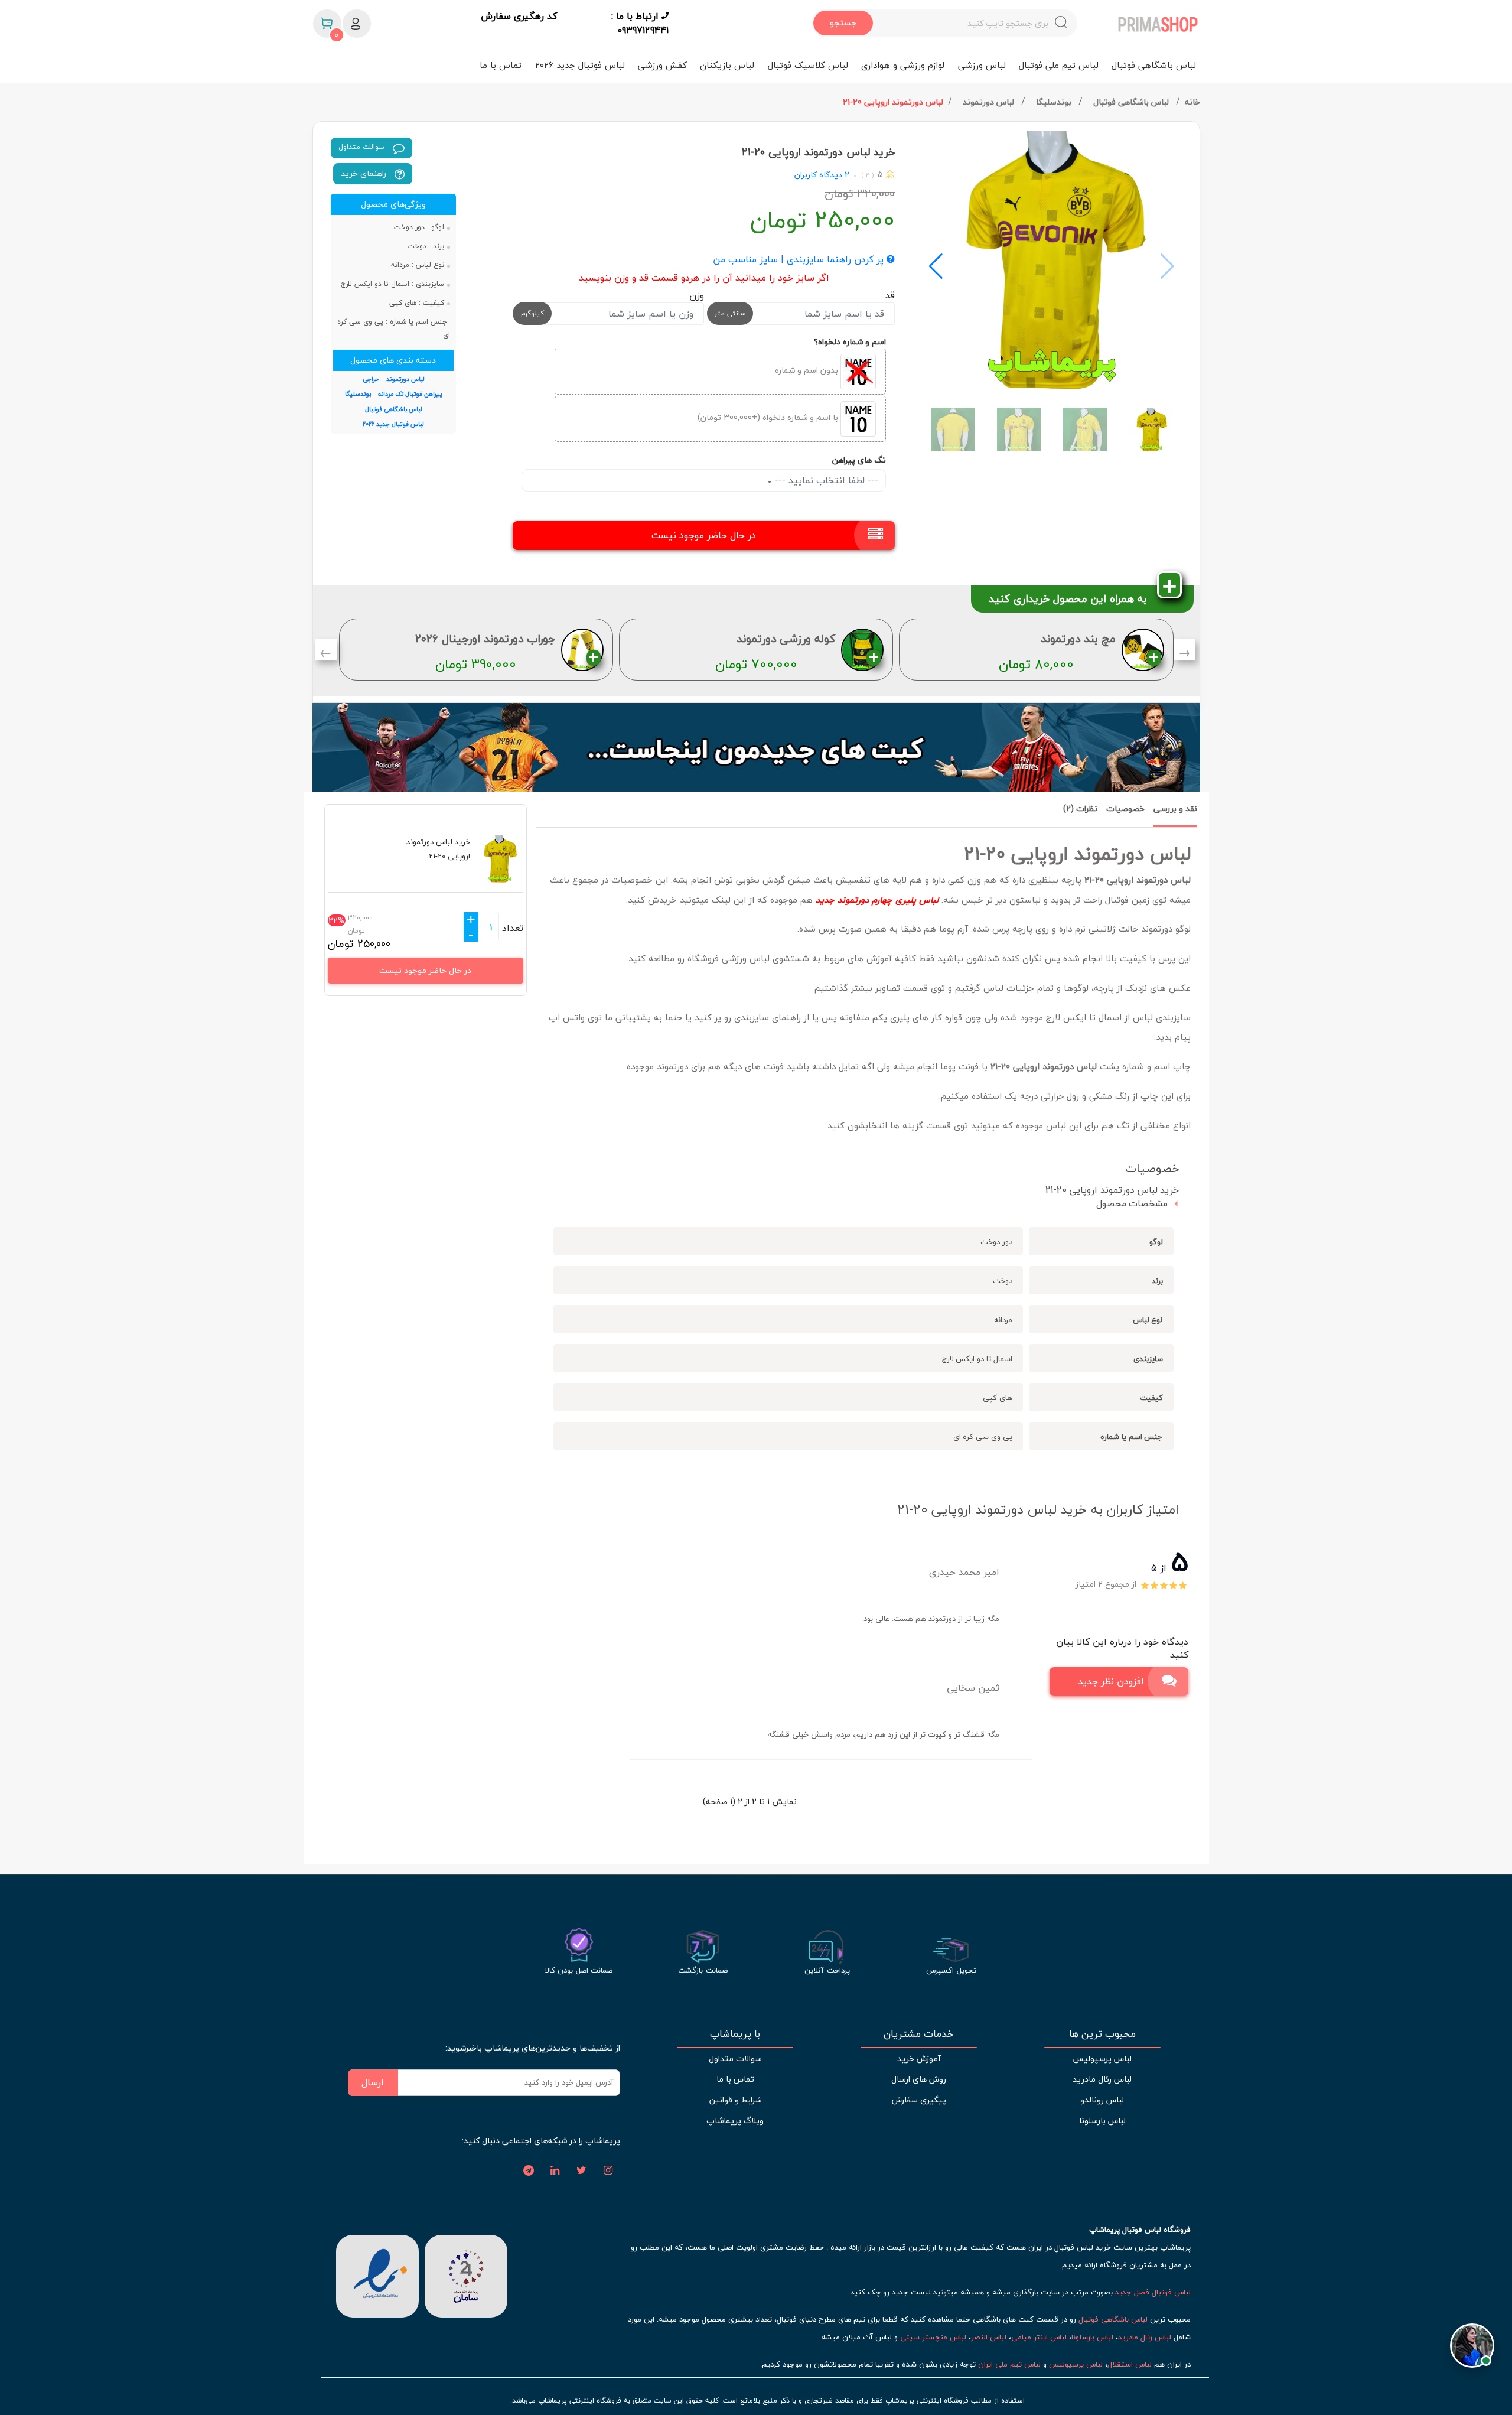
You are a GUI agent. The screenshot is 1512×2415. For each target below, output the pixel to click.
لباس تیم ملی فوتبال (1059, 65)
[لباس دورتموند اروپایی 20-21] (1052, 261)
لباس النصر (989, 2337)
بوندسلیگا (1055, 102)
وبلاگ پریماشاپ (735, 2121)
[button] (936, 266)
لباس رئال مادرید (1102, 2079)
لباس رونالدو (1102, 2100)
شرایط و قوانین (735, 2100)
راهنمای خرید (365, 173)
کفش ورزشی (662, 65)
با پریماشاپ (735, 2034)
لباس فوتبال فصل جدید (1153, 2292)
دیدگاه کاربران (818, 175)
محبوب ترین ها (1102, 2034)
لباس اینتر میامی (1039, 2337)
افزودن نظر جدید (1111, 1681)
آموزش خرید (919, 2058)
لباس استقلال (1130, 2364)
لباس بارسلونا (1102, 2121)
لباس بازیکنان (727, 65)
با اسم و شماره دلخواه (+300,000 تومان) (769, 418)
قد (890, 295)
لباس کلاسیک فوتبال (808, 65)
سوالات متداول (363, 147)
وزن (697, 295)
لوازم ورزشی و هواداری (903, 65)
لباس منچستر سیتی (933, 2337)
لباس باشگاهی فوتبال (1154, 65)
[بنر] (756, 747)
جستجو (843, 23)
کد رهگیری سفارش (519, 17)
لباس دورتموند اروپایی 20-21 (893, 102)
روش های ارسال (919, 2079)
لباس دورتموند (990, 102)
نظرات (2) (1080, 808)
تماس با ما (501, 65)
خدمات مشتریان (919, 2034)
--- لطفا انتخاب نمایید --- (825, 480)
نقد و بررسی (1175, 808)
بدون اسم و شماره (808, 371)
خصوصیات (1125, 808)
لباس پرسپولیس (1102, 2058)
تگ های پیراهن (859, 460)
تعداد (513, 928)
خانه (1192, 102)
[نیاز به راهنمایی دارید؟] (1472, 2338)
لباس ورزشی (982, 65)
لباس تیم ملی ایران (1009, 2364)
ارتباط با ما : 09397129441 (640, 23)
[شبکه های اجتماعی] (608, 2171)
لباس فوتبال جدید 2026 (580, 65)
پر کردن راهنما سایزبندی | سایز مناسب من (800, 260)
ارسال (373, 2082)
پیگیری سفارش (919, 2100)
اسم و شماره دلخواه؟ (850, 342)
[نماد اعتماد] (377, 2274)
